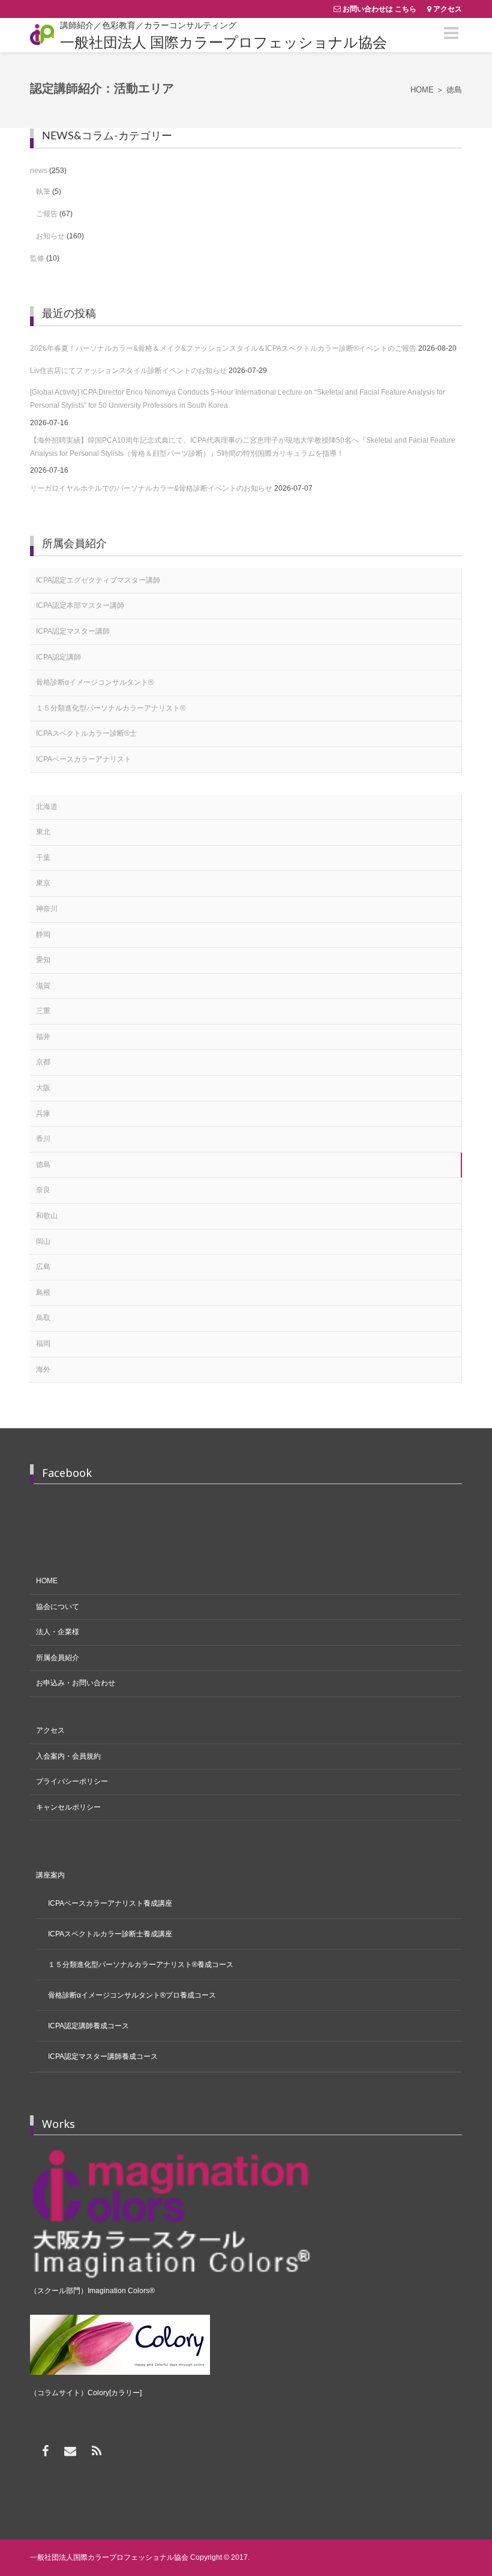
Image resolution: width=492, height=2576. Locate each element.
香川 (43, 1139)
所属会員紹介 (58, 1658)
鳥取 (43, 1318)
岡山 (43, 1241)
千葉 (43, 858)
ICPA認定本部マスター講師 (80, 605)
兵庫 (43, 1114)
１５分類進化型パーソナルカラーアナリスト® (111, 708)
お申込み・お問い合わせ (76, 1683)
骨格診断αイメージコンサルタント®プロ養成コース (132, 1995)
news (39, 171)
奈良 (43, 1190)
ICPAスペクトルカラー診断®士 (86, 733)
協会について (58, 1607)
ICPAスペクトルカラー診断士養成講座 (110, 1934)
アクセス (448, 9)
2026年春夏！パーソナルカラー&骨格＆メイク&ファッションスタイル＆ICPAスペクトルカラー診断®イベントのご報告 (223, 348)
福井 (43, 1037)
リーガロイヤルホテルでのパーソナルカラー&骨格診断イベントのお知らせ (151, 488)
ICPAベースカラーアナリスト (84, 759)
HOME (47, 1581)
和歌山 (47, 1216)
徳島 (43, 1165)
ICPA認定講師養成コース (88, 2026)
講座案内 (50, 1875)
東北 (43, 832)
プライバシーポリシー (72, 1781)
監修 (37, 258)
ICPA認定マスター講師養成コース (103, 2056)
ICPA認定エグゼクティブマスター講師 (98, 580)
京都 (43, 1062)
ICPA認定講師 (58, 657)
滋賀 (43, 986)
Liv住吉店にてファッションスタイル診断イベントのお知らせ (128, 371)
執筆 (43, 192)
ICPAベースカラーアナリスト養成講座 (110, 1903)
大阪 (43, 1088)
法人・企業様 (58, 1632)
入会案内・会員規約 (68, 1756)
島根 (43, 1293)
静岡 (43, 935)
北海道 (47, 807)
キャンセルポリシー (68, 1807)
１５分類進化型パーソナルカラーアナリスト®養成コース (141, 1965)
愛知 (43, 960)
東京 (43, 883)
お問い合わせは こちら (379, 9)
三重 (43, 1011)
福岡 (43, 1344)
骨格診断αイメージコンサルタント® (95, 682)
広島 (43, 1267)
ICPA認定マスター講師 (73, 631)
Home (422, 90)
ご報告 (47, 214)
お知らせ (50, 236)
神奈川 (47, 909)
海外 (43, 1369)
